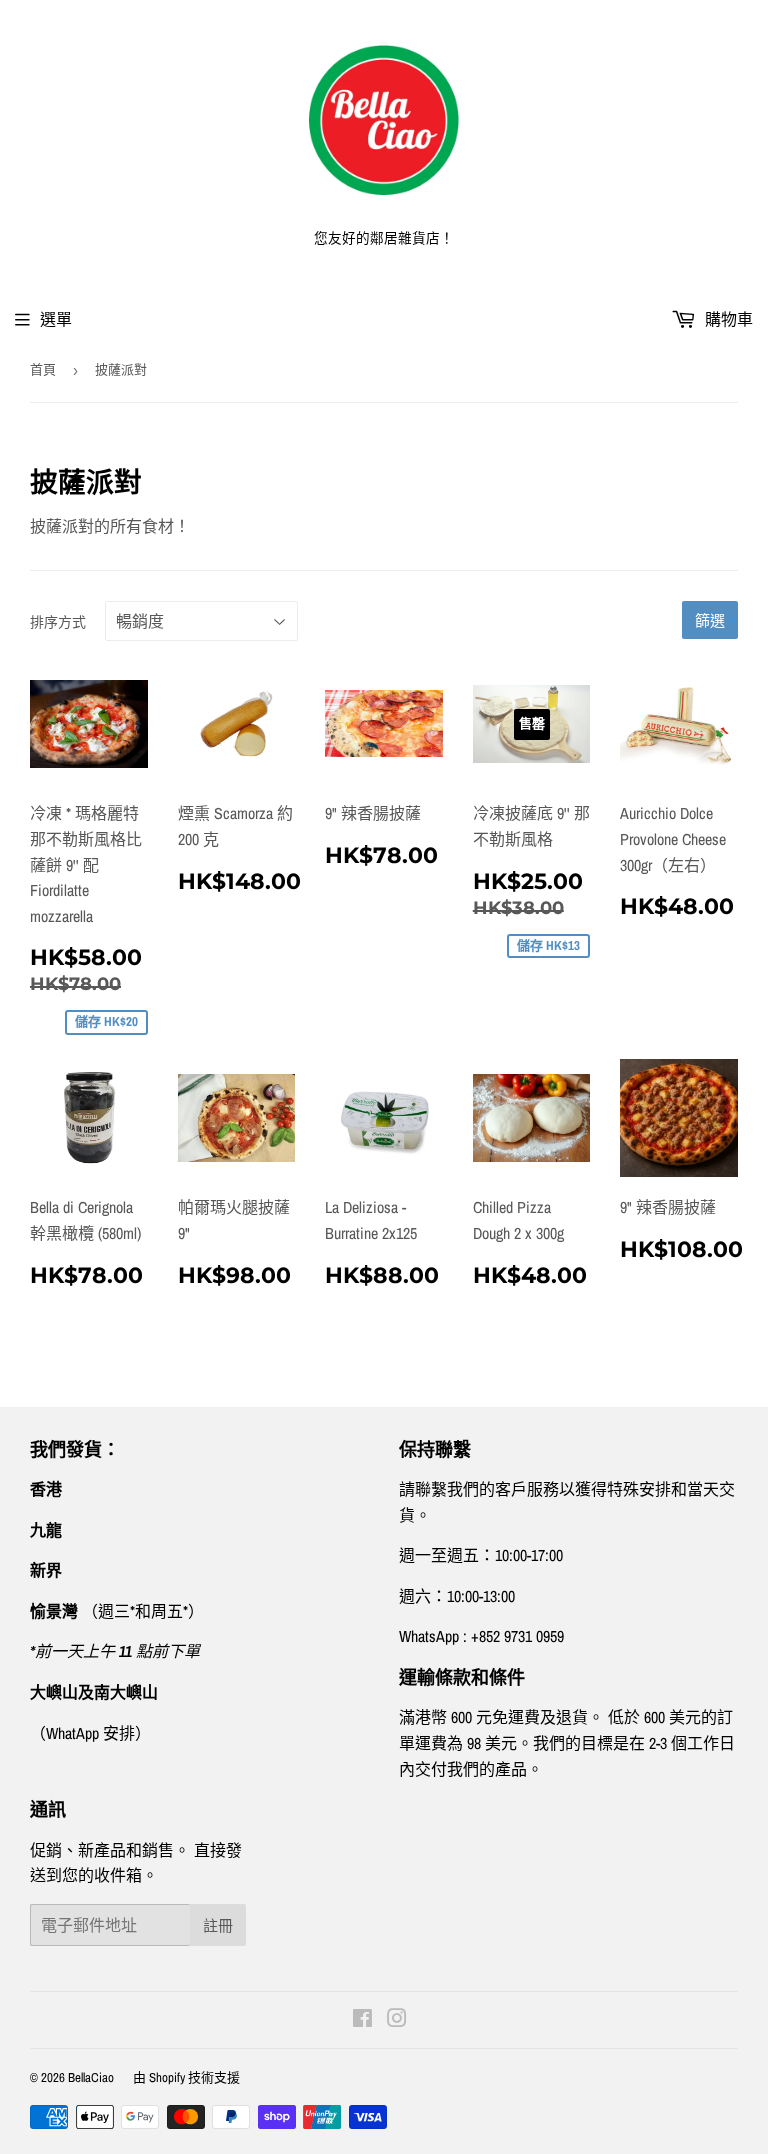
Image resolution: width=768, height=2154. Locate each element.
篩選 (710, 620)
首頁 (43, 369)
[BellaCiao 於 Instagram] (397, 2020)
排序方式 (58, 622)
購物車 (727, 319)
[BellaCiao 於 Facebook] (362, 2020)
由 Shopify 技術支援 (186, 2077)
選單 (56, 319)
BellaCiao (91, 2077)
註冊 (218, 1925)
